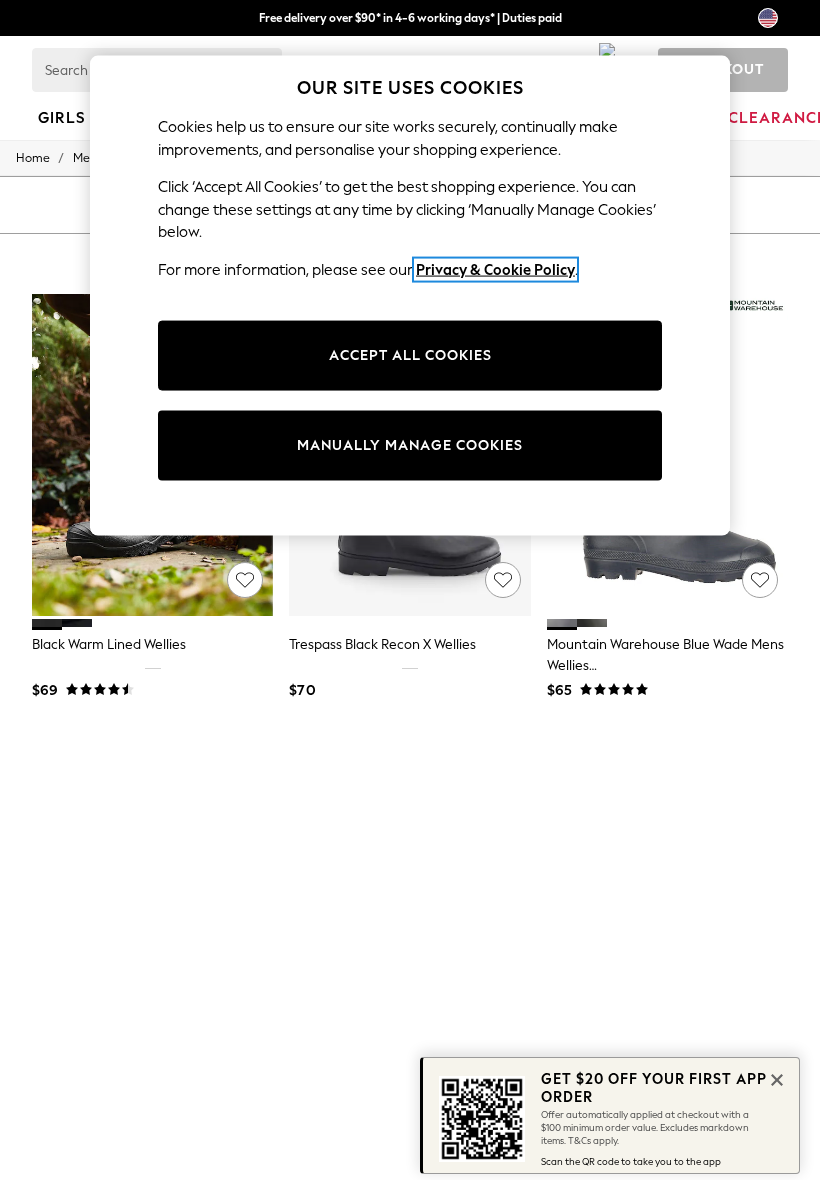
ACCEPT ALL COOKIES (410, 355)
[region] (410, 296)
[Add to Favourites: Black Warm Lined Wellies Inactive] (245, 580)
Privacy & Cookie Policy (495, 269)
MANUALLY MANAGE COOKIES (410, 445)
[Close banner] (775, 1078)
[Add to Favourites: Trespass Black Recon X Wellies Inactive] (503, 580)
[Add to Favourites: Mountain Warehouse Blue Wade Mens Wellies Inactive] (760, 580)
